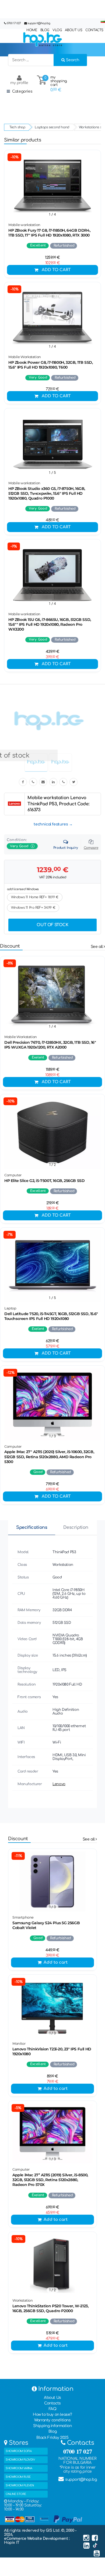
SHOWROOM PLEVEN (20, 2485)
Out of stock (52, 925)
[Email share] (43, 782)
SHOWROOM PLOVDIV (20, 2460)
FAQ (53, 2409)
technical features (51, 824)
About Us (52, 2398)
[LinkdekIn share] (53, 782)
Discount (10, 946)
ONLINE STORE (16, 2494)
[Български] (103, 22)
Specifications (32, 1527)
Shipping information (52, 2426)
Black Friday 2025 (52, 2438)
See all (97, 947)
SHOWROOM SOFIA (19, 2451)
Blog (52, 2431)
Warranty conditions (52, 2420)
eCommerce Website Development (36, 2539)
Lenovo (59, 1784)
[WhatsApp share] (63, 782)
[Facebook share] (23, 782)
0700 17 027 (14, 23)
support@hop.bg (39, 23)
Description (76, 1527)
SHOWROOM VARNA (19, 2468)
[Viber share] (33, 782)
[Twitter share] (73, 782)
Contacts (52, 2403)
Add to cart (56, 270)
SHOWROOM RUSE (18, 2477)
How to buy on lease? (52, 2415)
